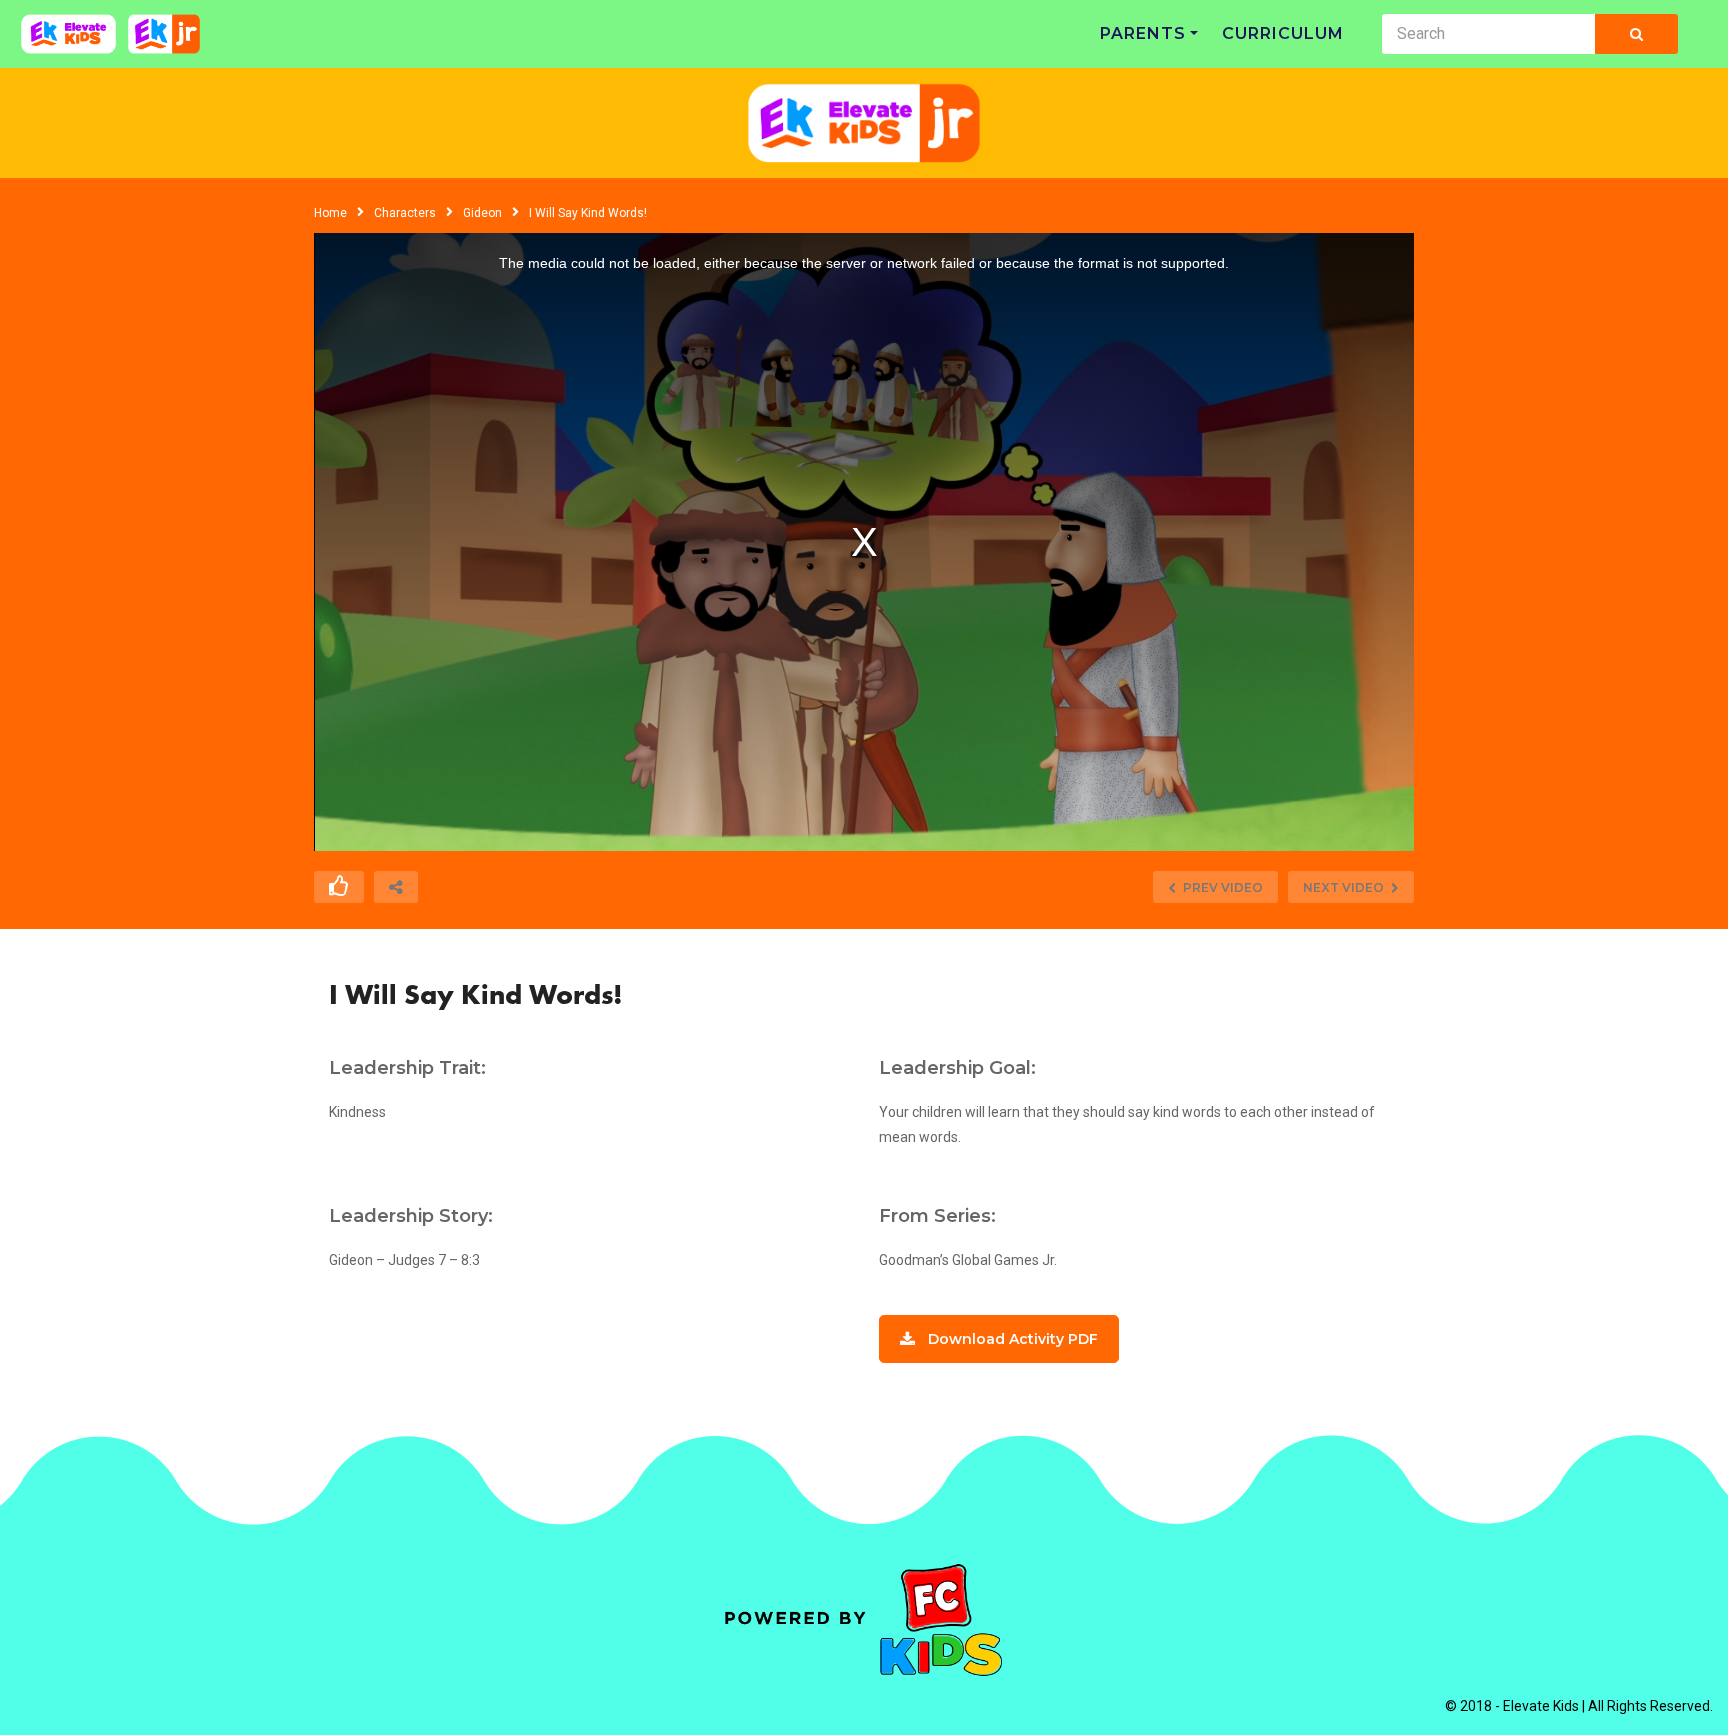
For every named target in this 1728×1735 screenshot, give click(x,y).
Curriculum (1283, 33)
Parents (1143, 33)
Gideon (482, 213)
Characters (405, 213)
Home (330, 213)
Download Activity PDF (1013, 1339)
